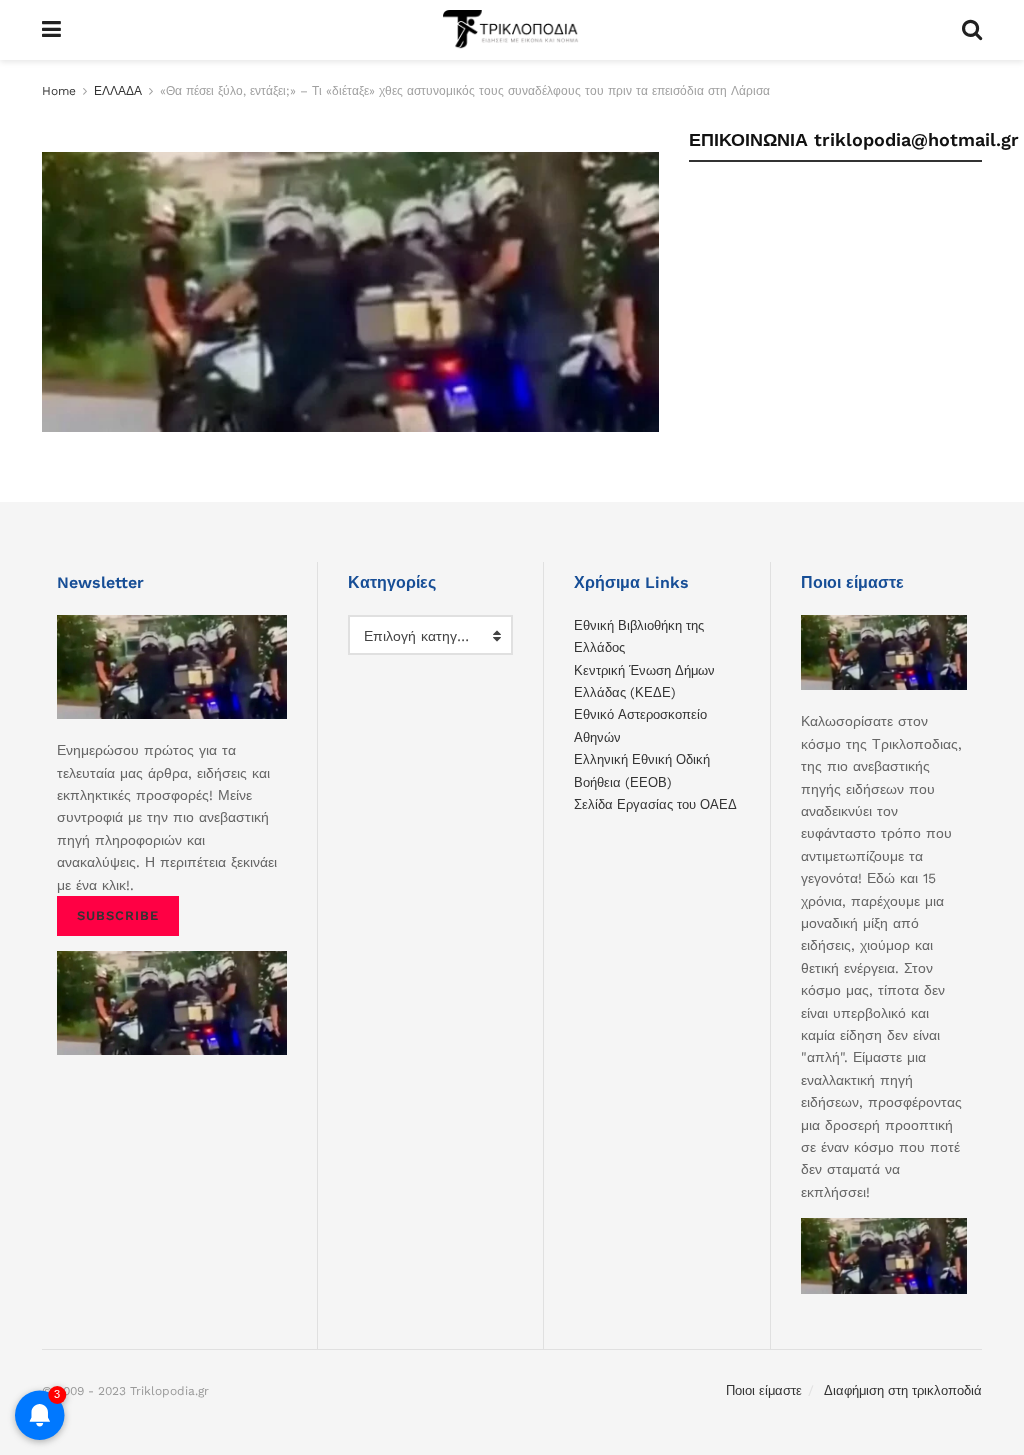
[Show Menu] (51, 30)
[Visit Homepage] (511, 30)
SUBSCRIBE (118, 915)
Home (59, 91)
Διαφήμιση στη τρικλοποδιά (903, 1390)
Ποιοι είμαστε (764, 1390)
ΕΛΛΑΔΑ (118, 91)
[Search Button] (972, 30)
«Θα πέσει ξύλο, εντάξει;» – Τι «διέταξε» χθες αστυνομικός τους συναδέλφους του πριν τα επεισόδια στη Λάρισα (465, 91)
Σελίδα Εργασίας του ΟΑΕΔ (655, 804)
